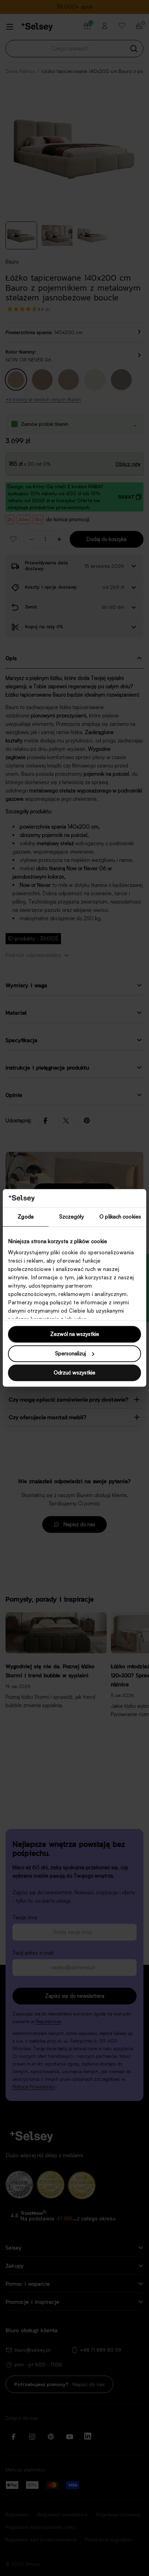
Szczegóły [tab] (72, 1217)
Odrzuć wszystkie (74, 1373)
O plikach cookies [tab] (120, 1217)
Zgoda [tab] (26, 1217)
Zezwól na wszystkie (75, 1334)
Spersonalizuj (71, 1353)
